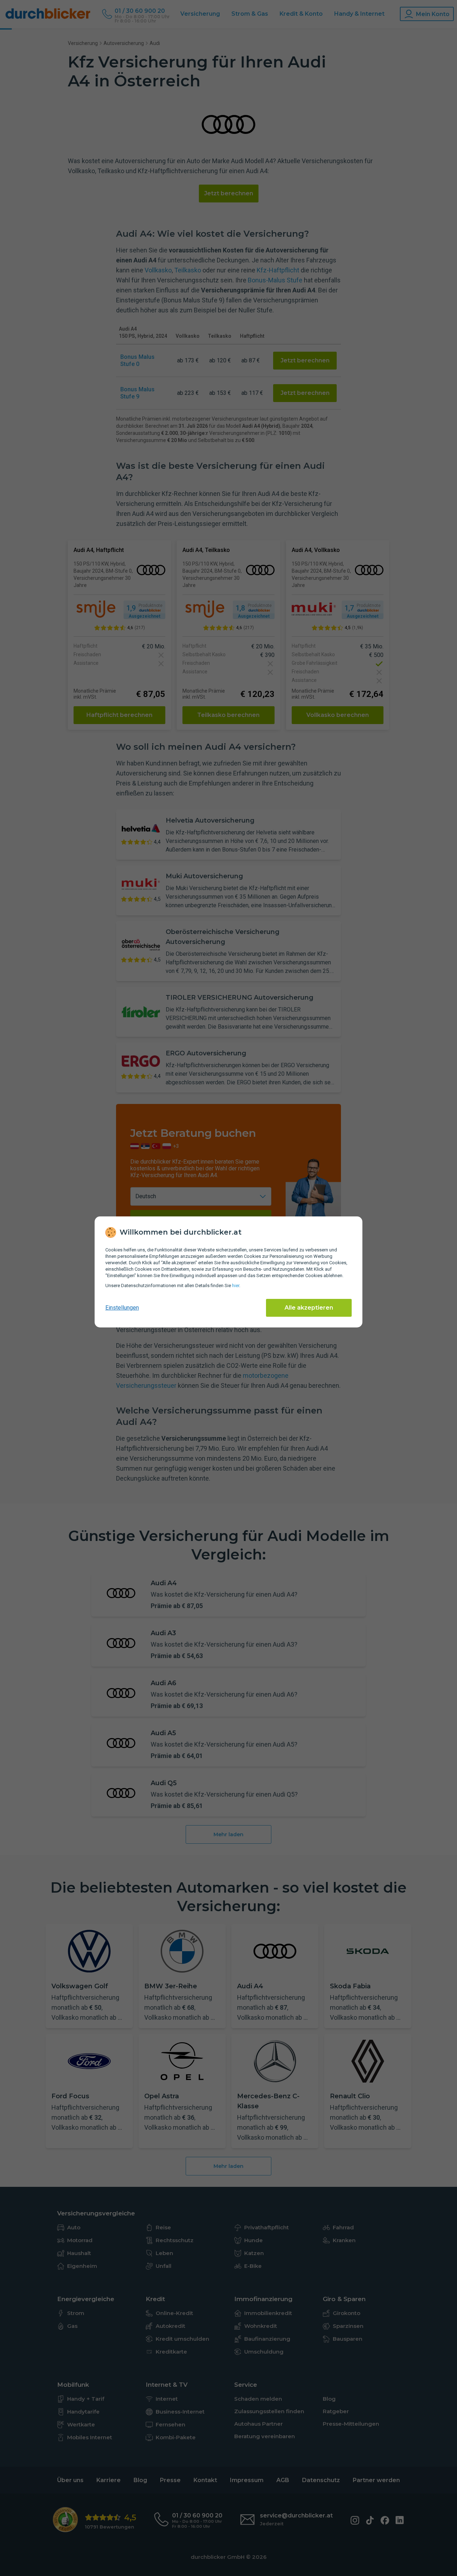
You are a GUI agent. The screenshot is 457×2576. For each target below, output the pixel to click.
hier (236, 1286)
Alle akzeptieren (309, 1308)
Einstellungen (122, 1308)
